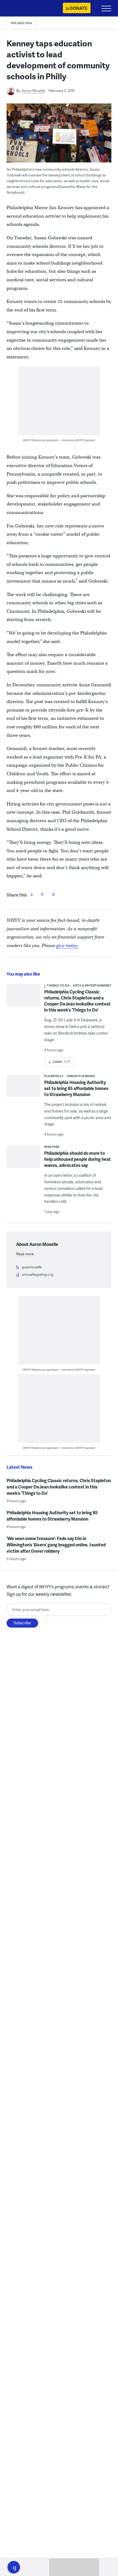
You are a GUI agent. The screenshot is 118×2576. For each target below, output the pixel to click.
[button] (14, 2567)
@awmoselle (32, 1267)
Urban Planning (81, 1076)
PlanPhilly (54, 1076)
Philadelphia (22, 23)
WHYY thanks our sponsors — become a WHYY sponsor (59, 440)
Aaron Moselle (33, 91)
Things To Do (58, 985)
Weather (52, 1147)
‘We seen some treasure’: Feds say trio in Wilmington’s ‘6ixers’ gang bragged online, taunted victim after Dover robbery (56, 1545)
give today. (68, 946)
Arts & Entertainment (92, 985)
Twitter (43, 894)
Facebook (32, 894)
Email (54, 894)
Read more (25, 1254)
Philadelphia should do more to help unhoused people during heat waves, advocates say (78, 1159)
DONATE (78, 8)
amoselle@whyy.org (37, 1274)
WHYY (21, 9)
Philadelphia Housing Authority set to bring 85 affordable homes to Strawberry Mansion (76, 1088)
